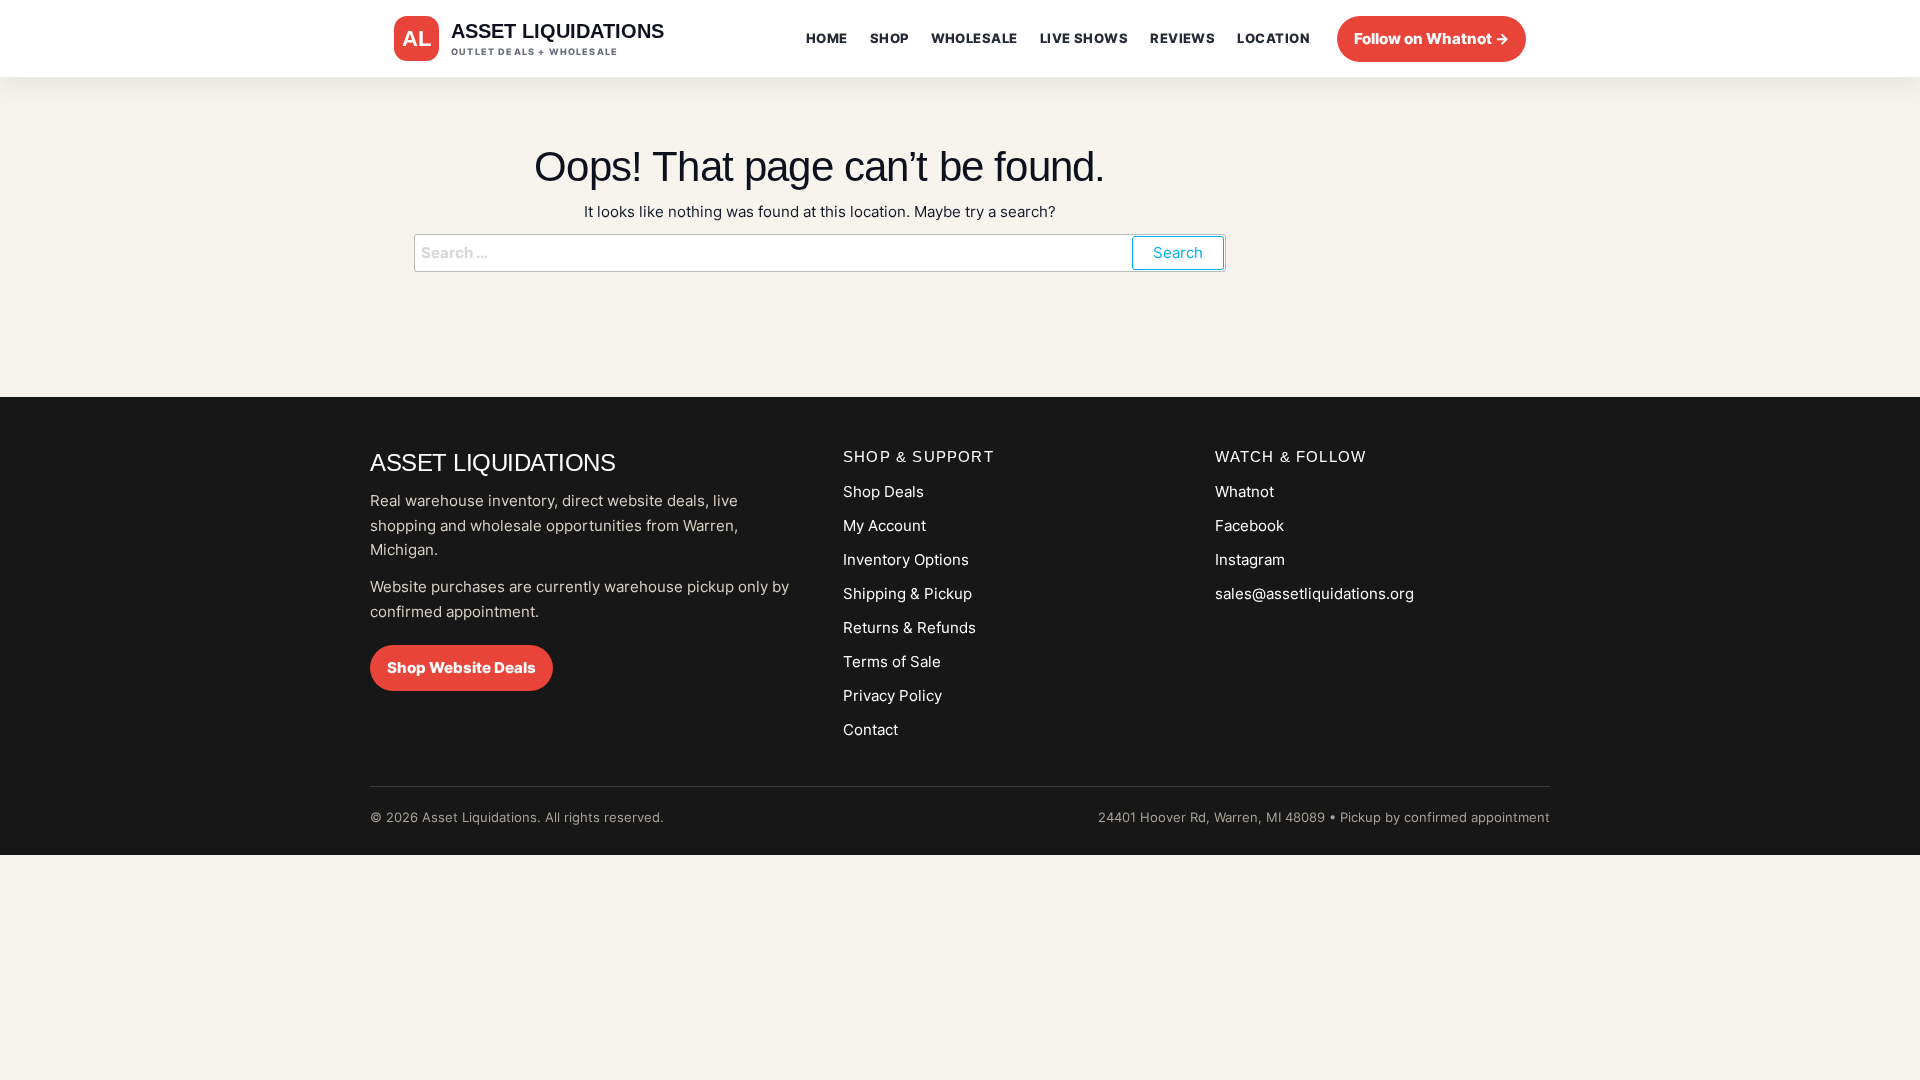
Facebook (1249, 525)
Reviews (1182, 38)
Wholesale (974, 38)
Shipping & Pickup (907, 593)
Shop (889, 38)
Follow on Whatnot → (1431, 38)
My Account (884, 525)
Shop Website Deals (461, 667)
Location (1273, 38)
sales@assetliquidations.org (1314, 593)
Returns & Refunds (909, 627)
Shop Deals (883, 491)
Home (827, 38)
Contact (870, 729)
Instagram (1250, 559)
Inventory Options (906, 559)
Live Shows (1084, 38)
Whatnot (1244, 491)
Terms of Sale (892, 661)
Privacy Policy (892, 695)
